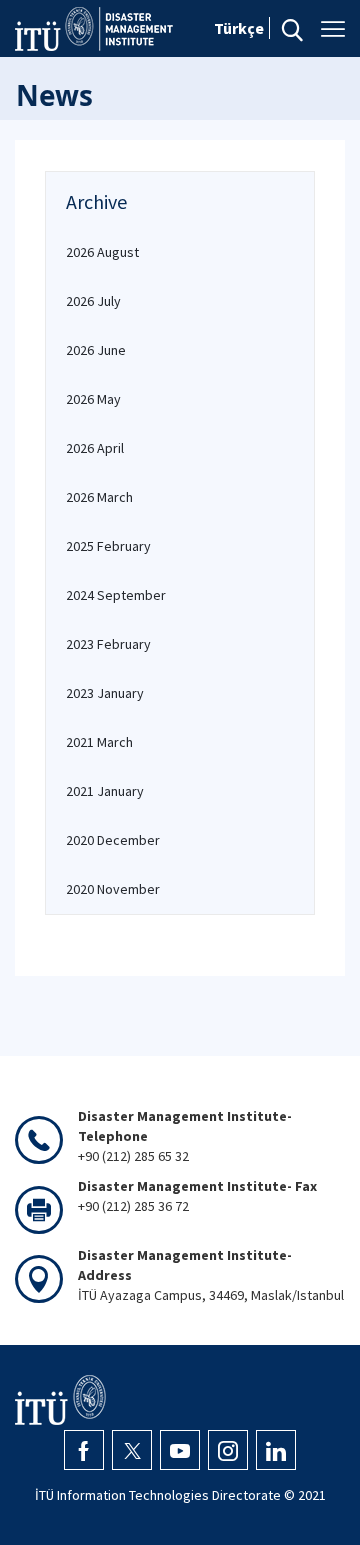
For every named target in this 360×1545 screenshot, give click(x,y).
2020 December (113, 840)
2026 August (102, 252)
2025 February (108, 546)
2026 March (99, 497)
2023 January (105, 693)
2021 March (99, 742)
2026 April (95, 448)
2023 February (108, 644)
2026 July (93, 301)
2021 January (105, 791)
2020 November (113, 889)
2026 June (96, 350)
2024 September (116, 595)
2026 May (93, 399)
